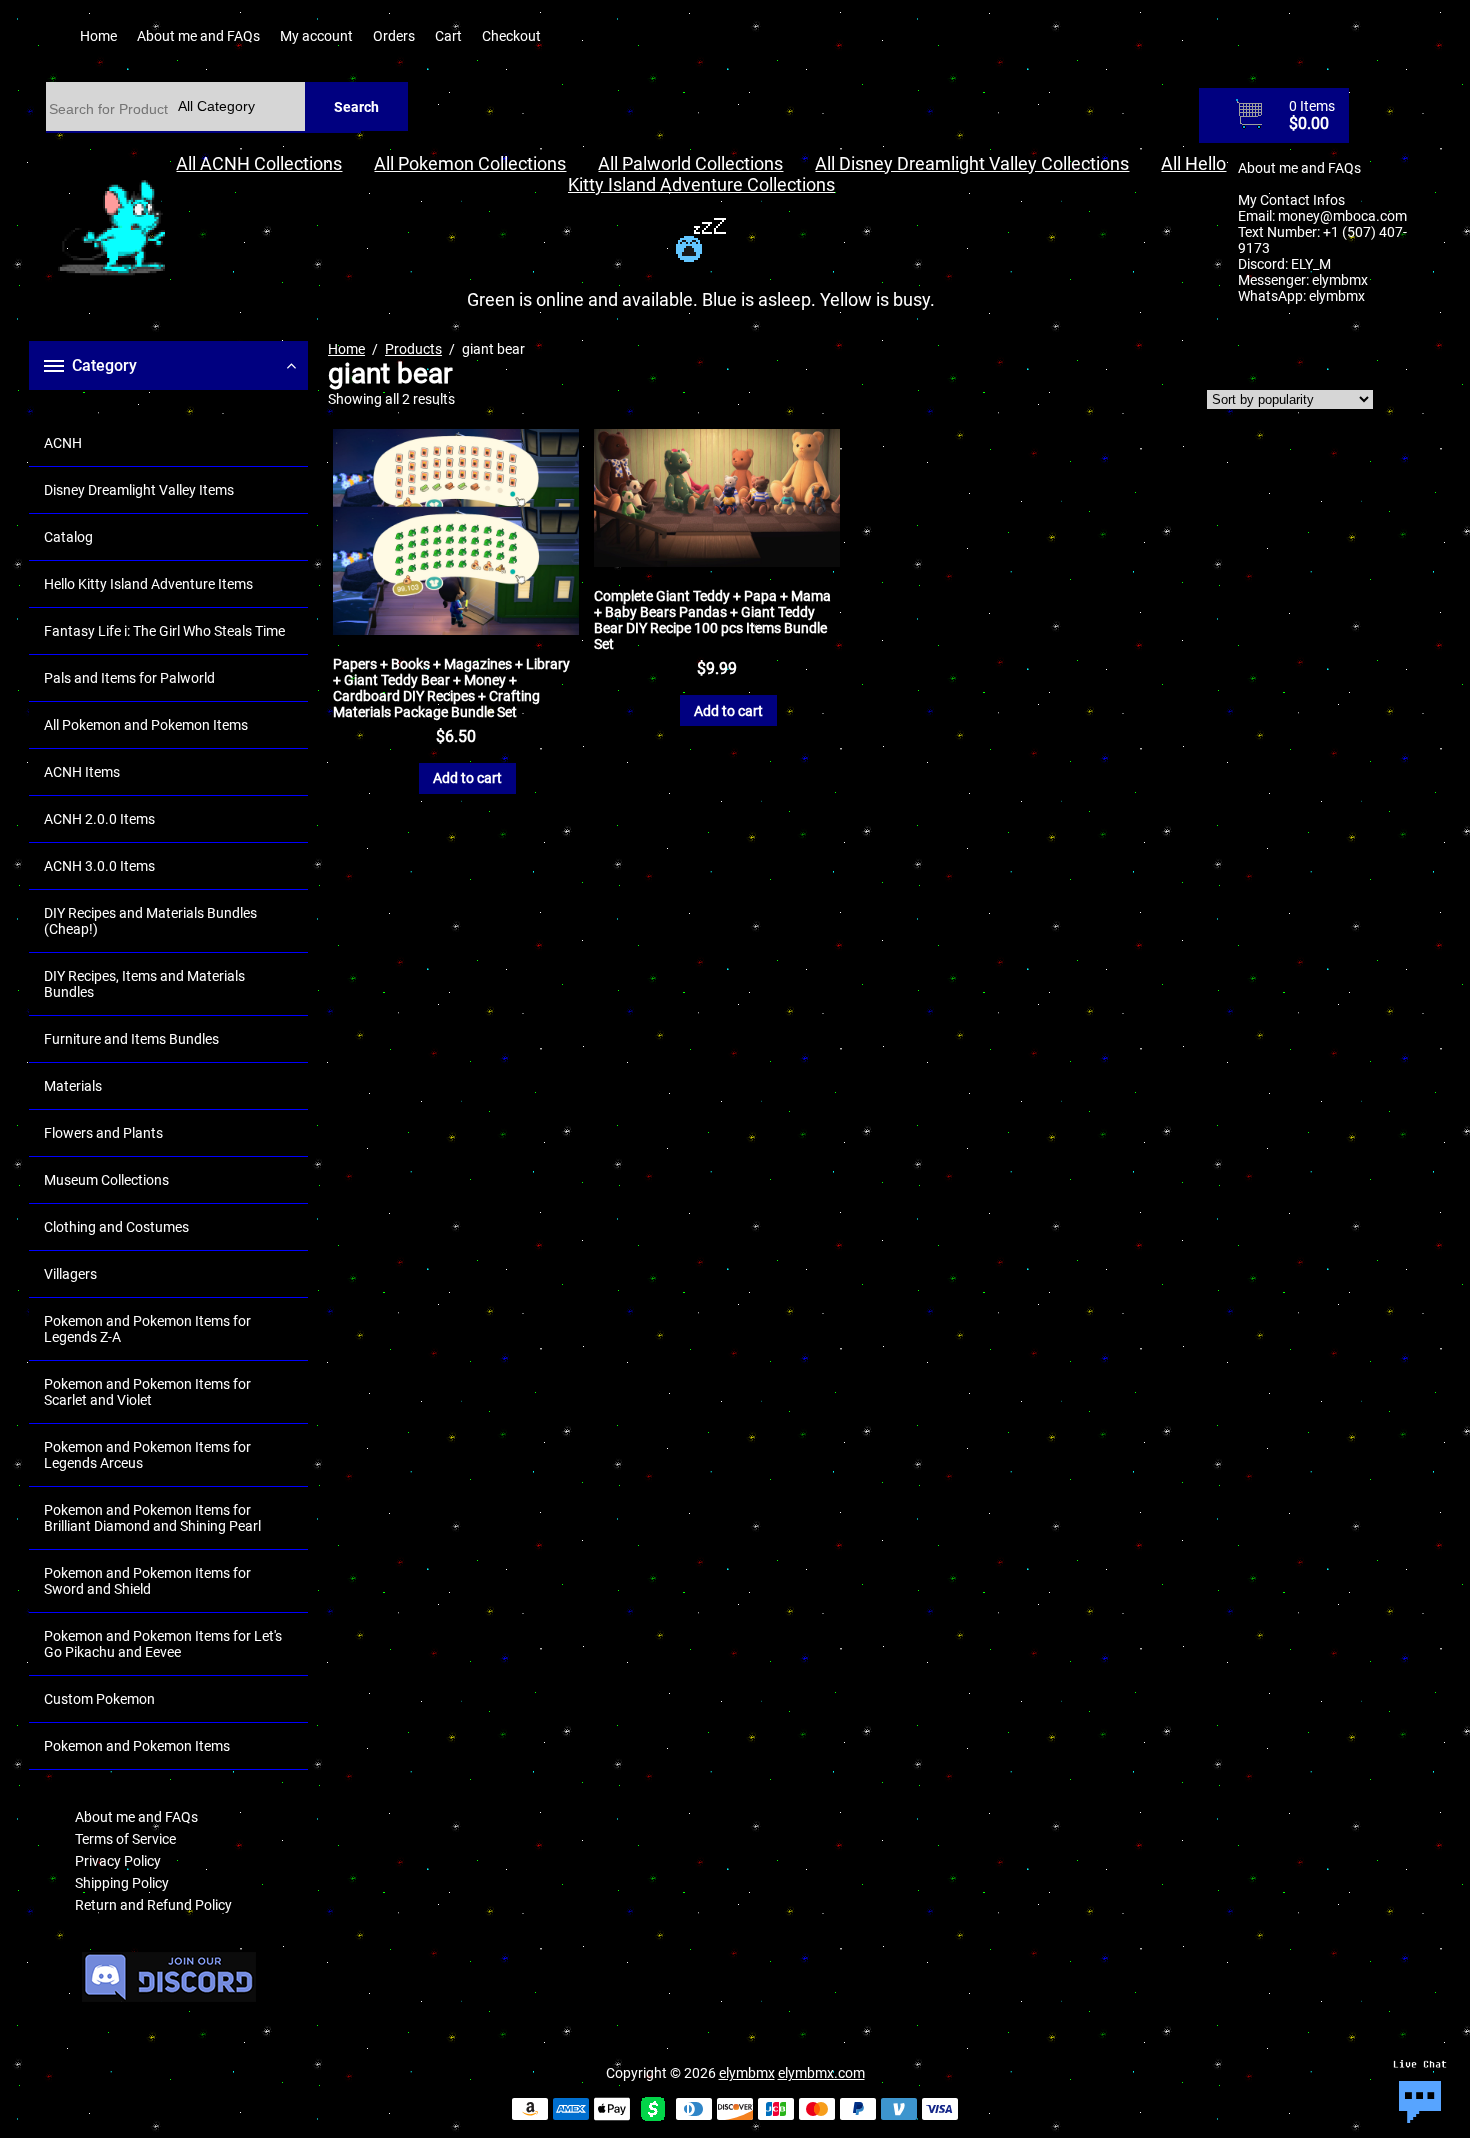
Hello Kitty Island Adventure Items (148, 584)
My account (316, 36)
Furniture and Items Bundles (131, 1039)
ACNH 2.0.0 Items (99, 819)
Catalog (68, 537)
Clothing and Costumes (116, 1227)
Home (98, 36)
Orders (394, 36)
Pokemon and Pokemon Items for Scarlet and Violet (147, 1392)
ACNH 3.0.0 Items (99, 866)
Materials (73, 1086)
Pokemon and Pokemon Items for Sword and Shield (147, 1581)
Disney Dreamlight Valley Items (139, 490)
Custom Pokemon (99, 1699)
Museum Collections (106, 1180)
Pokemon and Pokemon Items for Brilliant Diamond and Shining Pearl (152, 1518)
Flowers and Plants (103, 1133)
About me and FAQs (198, 36)
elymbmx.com (821, 2073)
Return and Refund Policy (153, 1905)
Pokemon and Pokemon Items (137, 1746)
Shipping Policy (122, 1883)
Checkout (511, 36)
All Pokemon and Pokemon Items (146, 725)
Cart (448, 36)
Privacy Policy (118, 1861)
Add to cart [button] (467, 778)
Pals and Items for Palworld (129, 678)
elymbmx (1340, 280)
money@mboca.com (1342, 216)
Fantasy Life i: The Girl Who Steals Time (164, 631)
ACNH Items (82, 772)
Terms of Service (125, 1839)
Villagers (70, 1274)
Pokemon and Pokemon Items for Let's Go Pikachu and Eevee (163, 1644)
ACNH (63, 443)
